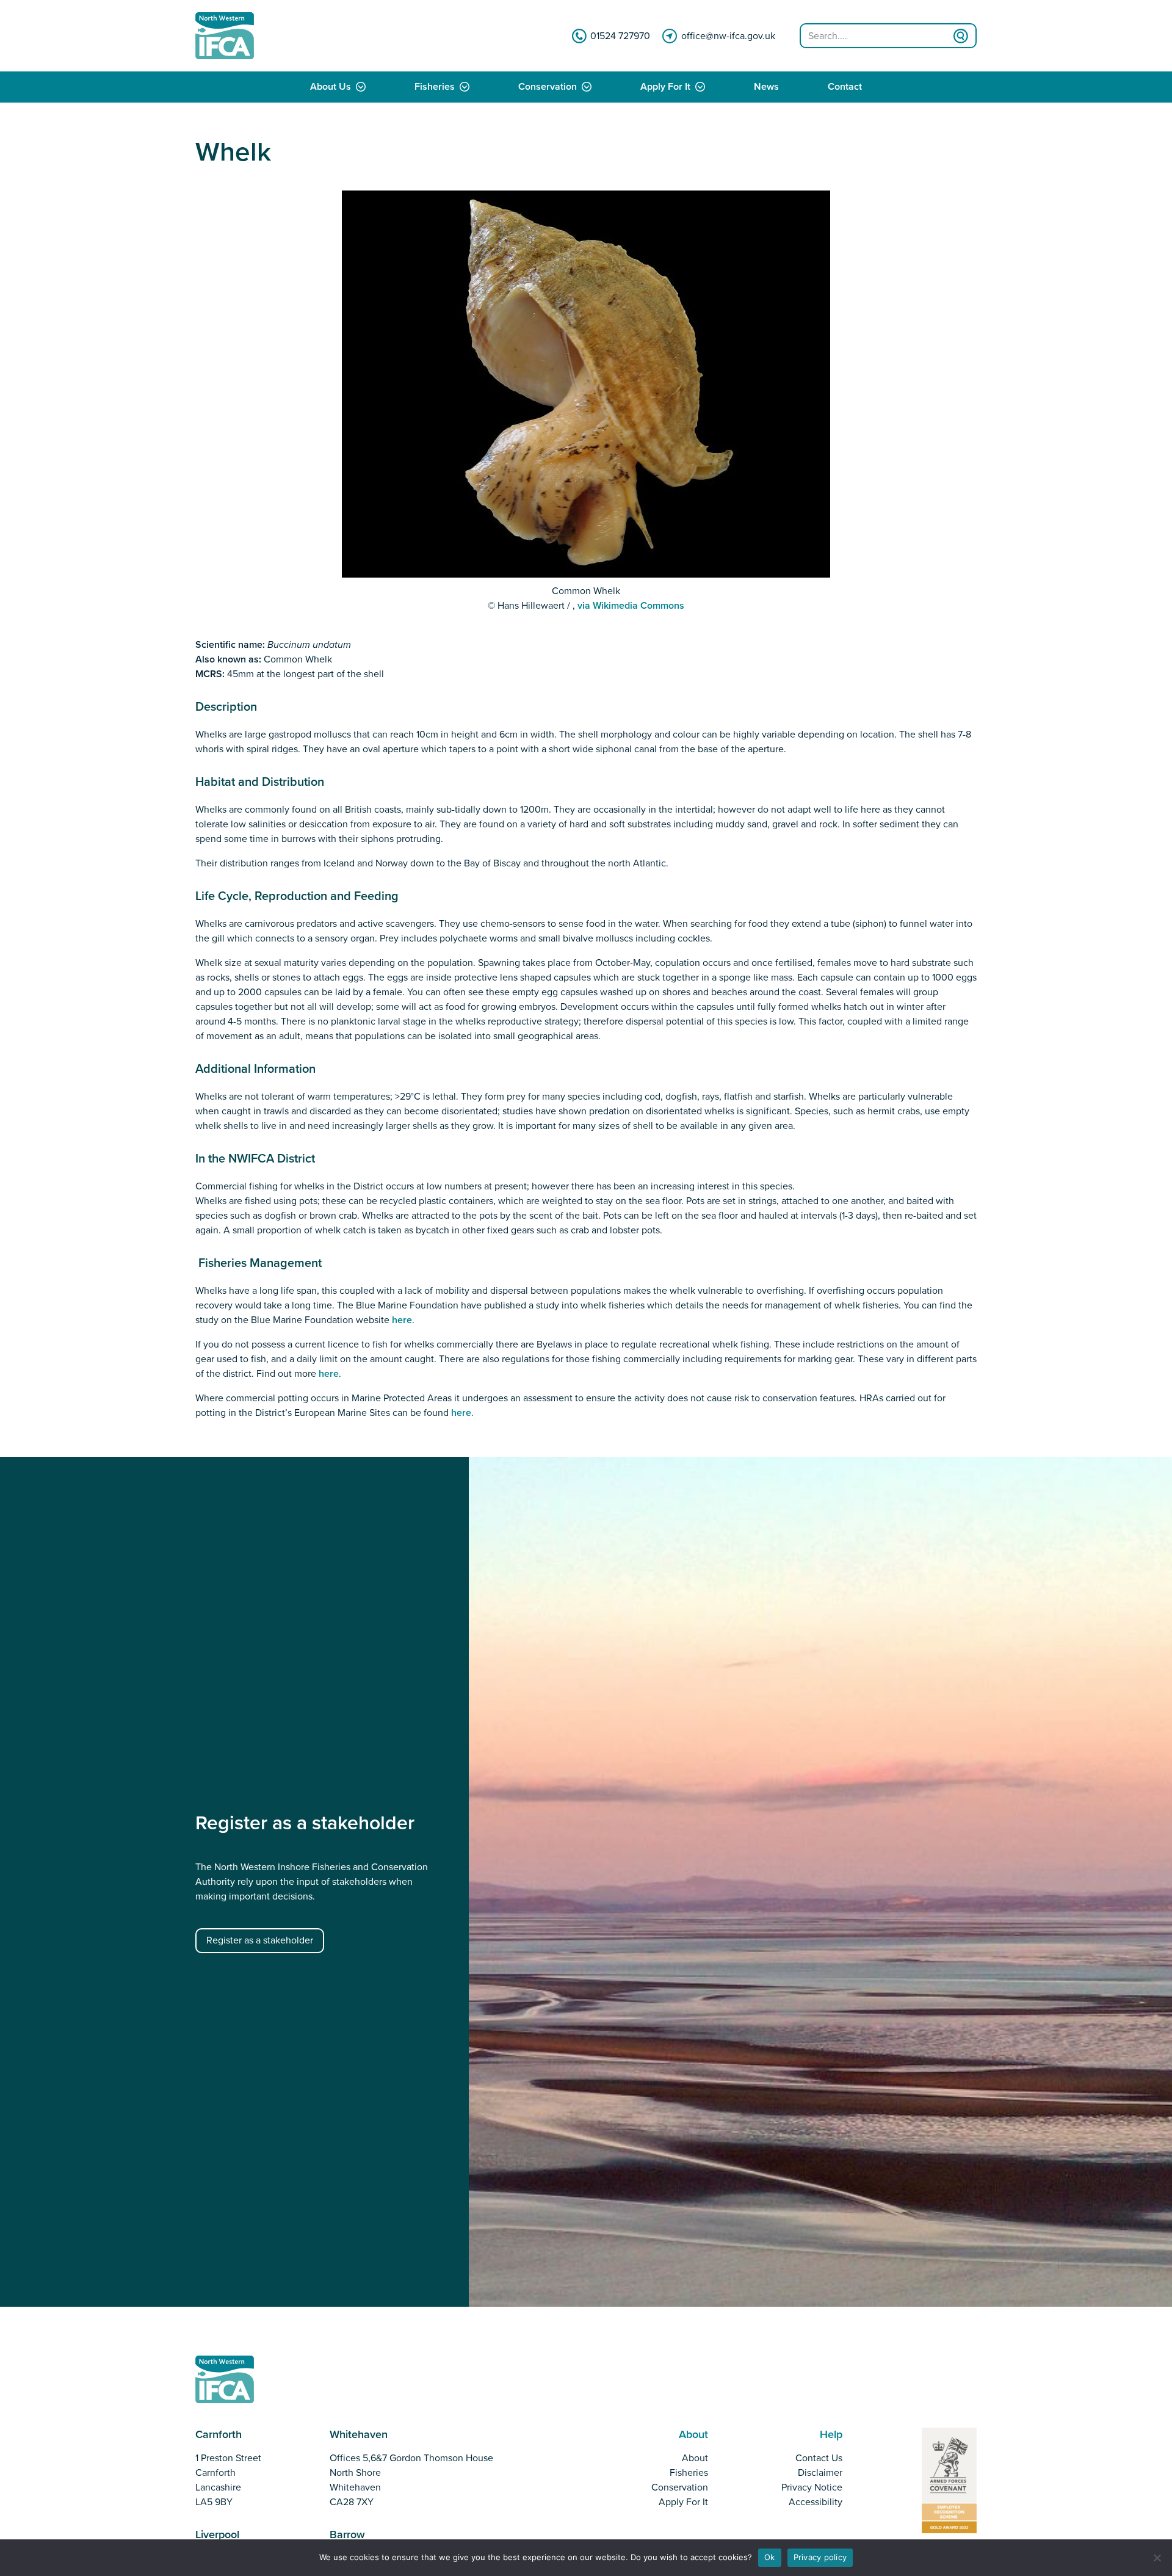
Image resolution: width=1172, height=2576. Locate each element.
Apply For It (665, 87)
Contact (845, 87)
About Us (331, 87)
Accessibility (816, 2502)
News (766, 87)
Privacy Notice (812, 2487)
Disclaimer (820, 2473)
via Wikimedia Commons (631, 606)
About (695, 2458)
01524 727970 (620, 36)
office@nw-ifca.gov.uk (728, 36)
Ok (770, 2557)
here (402, 1320)
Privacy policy (820, 2557)
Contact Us (819, 2458)
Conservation (548, 87)
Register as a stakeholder (260, 1940)
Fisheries (435, 87)
